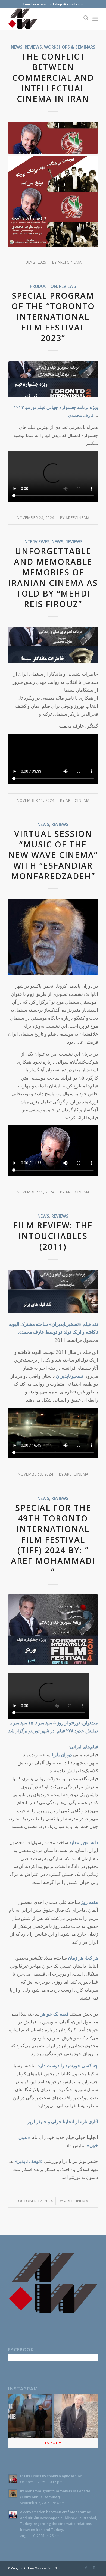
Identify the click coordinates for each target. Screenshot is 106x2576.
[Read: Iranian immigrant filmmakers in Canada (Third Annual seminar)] (13, 2494)
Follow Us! (53, 2443)
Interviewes (36, 542)
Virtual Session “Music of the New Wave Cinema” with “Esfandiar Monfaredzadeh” (53, 855)
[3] (53, 1630)
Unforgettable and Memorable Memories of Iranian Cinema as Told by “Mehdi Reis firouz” (53, 578)
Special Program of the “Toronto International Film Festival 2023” (53, 317)
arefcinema (70, 262)
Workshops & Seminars (70, 47)
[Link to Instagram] (94, 2568)
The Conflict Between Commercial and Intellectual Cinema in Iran (53, 78)
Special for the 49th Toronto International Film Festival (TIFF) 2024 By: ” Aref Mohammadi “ (53, 1540)
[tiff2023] (53, 379)
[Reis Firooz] (53, 645)
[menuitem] (83, 19)
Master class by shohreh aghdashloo (51, 2476)
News (17, 47)
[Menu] (95, 19)
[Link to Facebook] (86, 2568)
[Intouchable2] (53, 1291)
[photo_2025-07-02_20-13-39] (53, 138)
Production (43, 286)
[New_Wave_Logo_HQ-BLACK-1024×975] (44, 19)
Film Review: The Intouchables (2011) (53, 1236)
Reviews (33, 47)
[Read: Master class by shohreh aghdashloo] (13, 2479)
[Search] (83, 19)
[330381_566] (53, 937)
